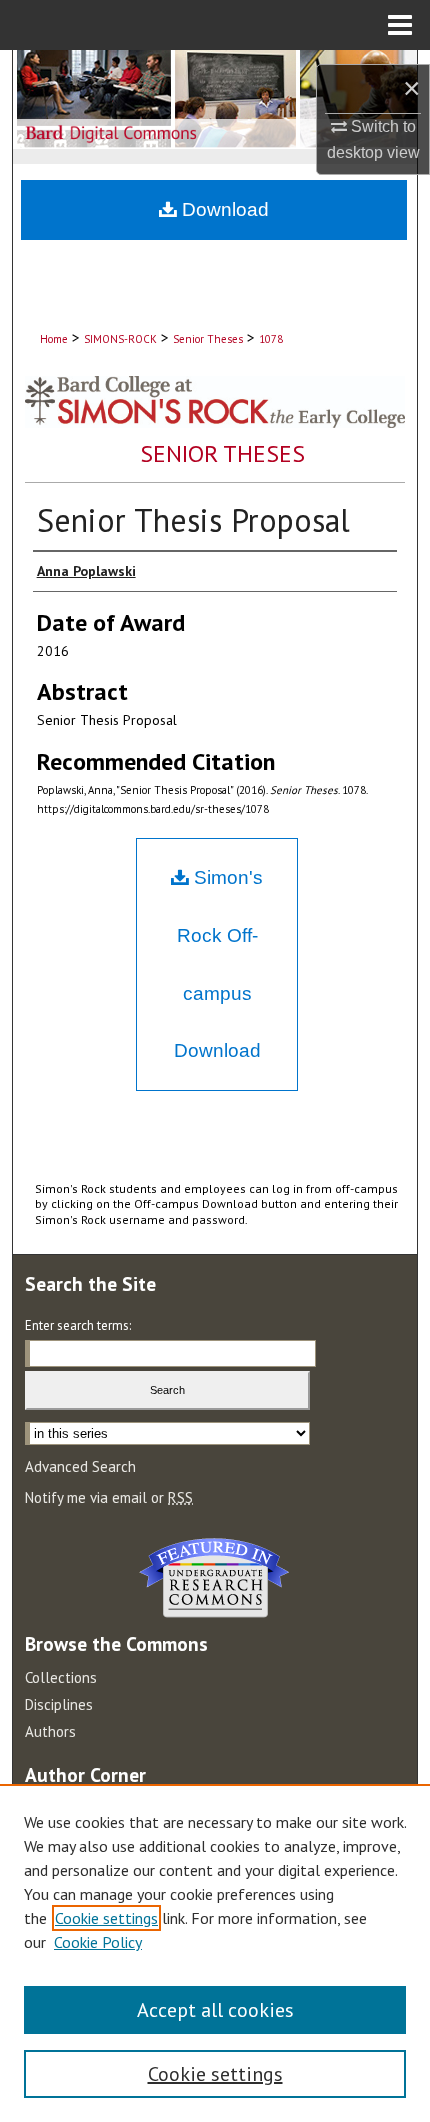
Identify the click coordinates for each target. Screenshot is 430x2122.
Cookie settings (106, 1918)
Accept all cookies (215, 2010)
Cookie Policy (98, 1942)
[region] (215, 1953)
